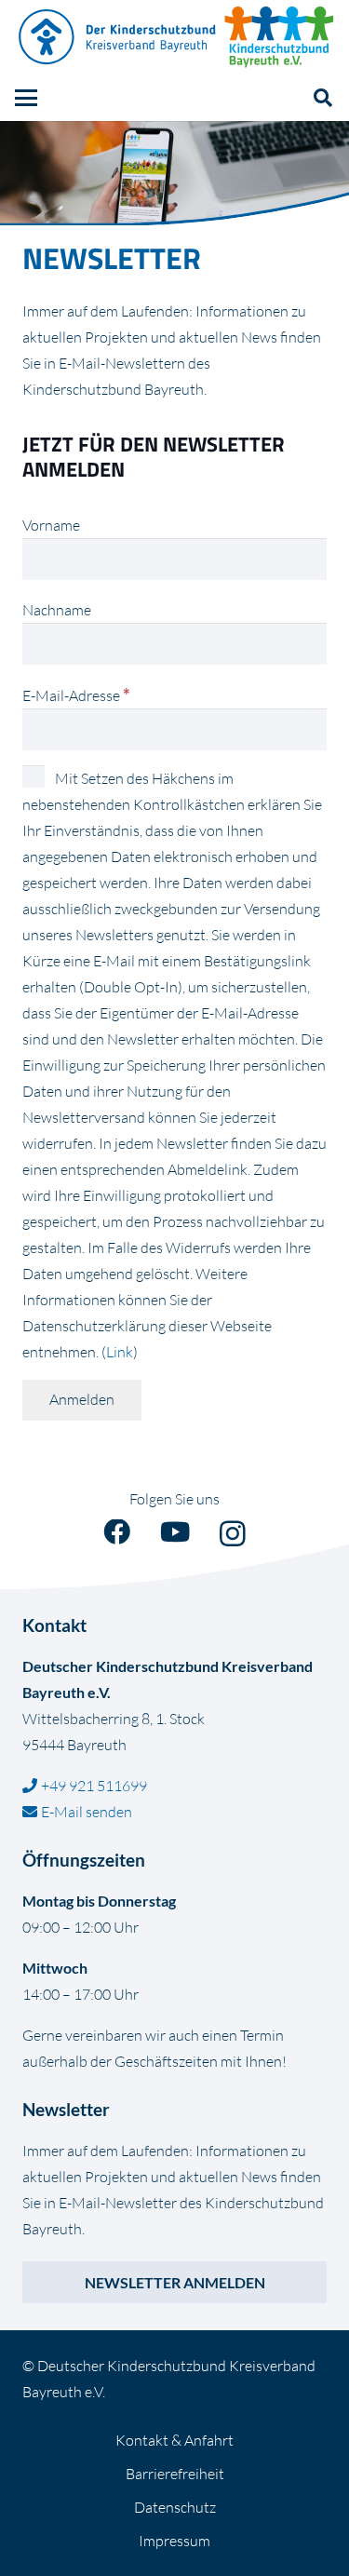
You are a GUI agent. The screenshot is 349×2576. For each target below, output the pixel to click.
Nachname (57, 610)
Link (120, 1352)
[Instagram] (233, 1534)
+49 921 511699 (94, 1786)
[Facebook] (117, 1533)
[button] (26, 98)
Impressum (174, 2541)
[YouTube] (175, 1533)
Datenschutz (175, 2507)
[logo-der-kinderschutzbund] (118, 37)
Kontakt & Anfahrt (174, 2440)
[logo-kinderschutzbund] (279, 37)
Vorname (51, 525)
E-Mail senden (87, 1812)
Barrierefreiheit (175, 2474)
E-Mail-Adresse (76, 695)
